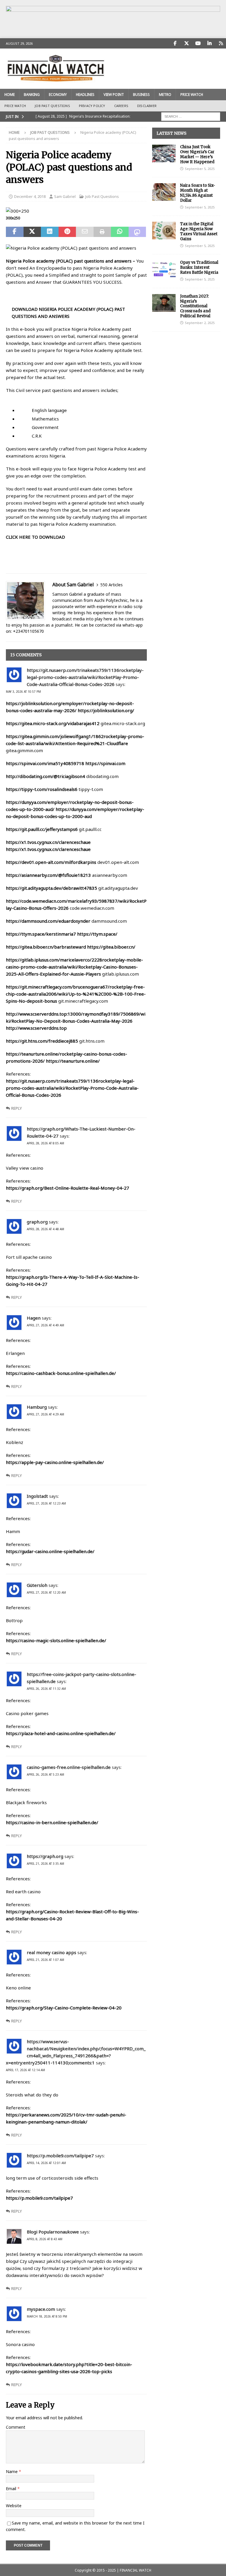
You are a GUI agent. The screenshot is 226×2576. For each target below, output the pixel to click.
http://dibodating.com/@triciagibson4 (45, 776)
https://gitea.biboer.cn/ (111, 947)
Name (12, 2471)
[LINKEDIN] (209, 43)
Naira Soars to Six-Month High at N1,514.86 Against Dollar (198, 193)
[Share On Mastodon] (137, 232)
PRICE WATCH (192, 95)
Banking (32, 95)
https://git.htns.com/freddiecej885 (42, 1041)
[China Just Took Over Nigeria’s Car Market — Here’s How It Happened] (164, 153)
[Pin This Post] (67, 232)
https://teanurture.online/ (73, 1061)
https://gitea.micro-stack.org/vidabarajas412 (53, 723)
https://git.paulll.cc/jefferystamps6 (42, 829)
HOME (10, 95)
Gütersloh (37, 1585)
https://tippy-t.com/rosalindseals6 (42, 789)
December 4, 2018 (30, 196)
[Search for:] (191, 116)
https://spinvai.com (105, 763)
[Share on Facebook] (15, 232)
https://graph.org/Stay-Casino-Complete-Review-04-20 (64, 2008)
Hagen (34, 1318)
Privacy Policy (92, 106)
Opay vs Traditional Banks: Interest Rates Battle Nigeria (199, 267)
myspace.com (41, 2309)
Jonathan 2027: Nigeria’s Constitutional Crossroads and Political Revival (195, 306)
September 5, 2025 (200, 169)
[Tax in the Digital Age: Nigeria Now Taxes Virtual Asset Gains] (164, 231)
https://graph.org (45, 1856)
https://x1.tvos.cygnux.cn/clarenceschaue (48, 842)
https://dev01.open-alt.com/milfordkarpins (51, 862)
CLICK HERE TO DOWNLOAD (35, 537)
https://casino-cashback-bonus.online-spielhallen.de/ (61, 1373)
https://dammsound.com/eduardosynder (48, 921)
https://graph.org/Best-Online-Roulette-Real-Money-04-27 (68, 1188)
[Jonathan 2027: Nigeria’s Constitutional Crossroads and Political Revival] (164, 303)
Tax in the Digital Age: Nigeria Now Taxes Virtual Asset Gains (199, 231)
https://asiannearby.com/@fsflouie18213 (48, 875)
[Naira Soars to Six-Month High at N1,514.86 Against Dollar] (164, 192)
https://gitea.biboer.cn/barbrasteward (46, 947)
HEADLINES (85, 95)
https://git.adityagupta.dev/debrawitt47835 (51, 888)
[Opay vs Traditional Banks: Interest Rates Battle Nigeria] (164, 269)
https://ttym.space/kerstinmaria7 (41, 934)
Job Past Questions (52, 106)
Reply (16, 1108)
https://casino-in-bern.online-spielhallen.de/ (52, 1822)
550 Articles (112, 585)
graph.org (37, 1222)
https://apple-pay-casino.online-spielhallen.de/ (55, 1462)
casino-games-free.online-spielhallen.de (69, 1767)
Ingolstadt (37, 1496)
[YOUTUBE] (198, 43)
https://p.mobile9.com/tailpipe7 (60, 2156)
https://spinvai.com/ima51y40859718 (45, 763)
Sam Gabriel (65, 196)
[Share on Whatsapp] (120, 232)
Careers (121, 106)
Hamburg (37, 1407)
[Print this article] (102, 232)
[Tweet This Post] (32, 232)
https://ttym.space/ (97, 934)
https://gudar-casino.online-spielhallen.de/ (50, 1551)
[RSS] (221, 43)
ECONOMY (58, 95)
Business (141, 95)
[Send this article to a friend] (85, 232)
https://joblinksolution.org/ (106, 710)
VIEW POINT (114, 95)
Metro (165, 95)
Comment (16, 2427)
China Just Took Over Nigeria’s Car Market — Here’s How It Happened (197, 154)
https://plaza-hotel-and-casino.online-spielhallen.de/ (61, 1733)
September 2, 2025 (200, 323)
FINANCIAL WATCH (136, 2570)
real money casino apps (51, 1952)
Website (14, 2506)
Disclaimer (147, 106)
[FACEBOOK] (175, 43)
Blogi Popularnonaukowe (53, 2232)
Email (12, 2489)
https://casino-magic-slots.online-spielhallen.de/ (56, 1640)
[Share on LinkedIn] (50, 232)
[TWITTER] (186, 43)
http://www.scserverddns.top (36, 1028)
